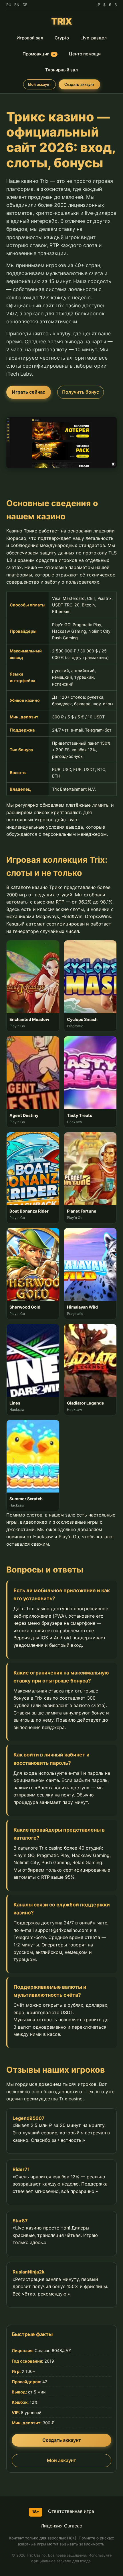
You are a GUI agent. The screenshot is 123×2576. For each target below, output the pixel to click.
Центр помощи (85, 54)
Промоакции (39, 54)
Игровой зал (30, 38)
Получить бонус (81, 392)
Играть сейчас (29, 392)
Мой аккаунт (39, 84)
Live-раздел (94, 38)
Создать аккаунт (79, 84)
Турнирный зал (61, 70)
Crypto (62, 38)
